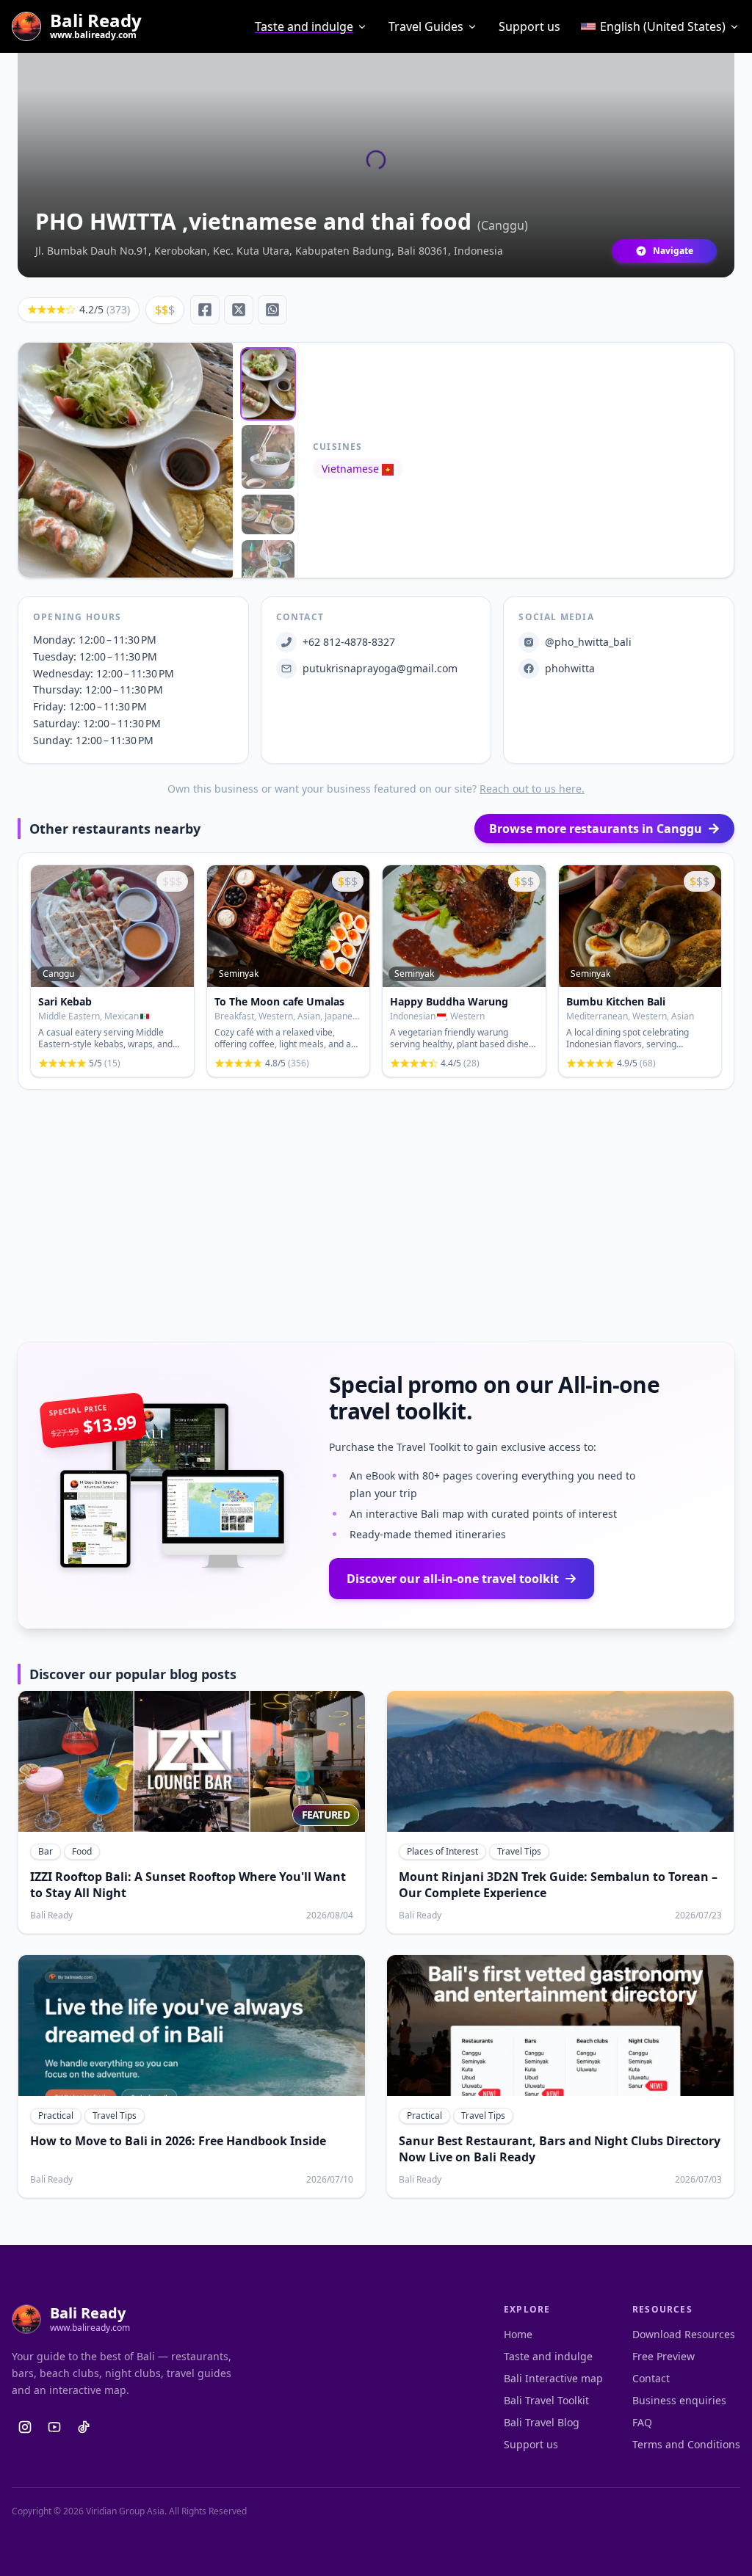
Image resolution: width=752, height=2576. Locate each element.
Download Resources (684, 2334)
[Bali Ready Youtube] (54, 2427)
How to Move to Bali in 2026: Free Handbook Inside (178, 2141)
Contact (651, 2378)
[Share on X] (239, 310)
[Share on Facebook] (205, 310)
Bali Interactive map (553, 2378)
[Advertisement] (376, 1216)
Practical (56, 2115)
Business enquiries (679, 2400)
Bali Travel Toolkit (546, 2400)
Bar (46, 1851)
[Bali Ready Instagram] (25, 2427)
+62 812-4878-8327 (349, 642)
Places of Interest (442, 1851)
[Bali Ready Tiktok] (84, 2427)
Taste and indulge (304, 26)
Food (82, 1851)
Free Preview (664, 2356)
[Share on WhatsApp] (272, 310)
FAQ (642, 2422)
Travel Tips (519, 1851)
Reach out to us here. (532, 789)
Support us (529, 26)
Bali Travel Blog (542, 2422)
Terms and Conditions (686, 2444)
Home (518, 2334)
